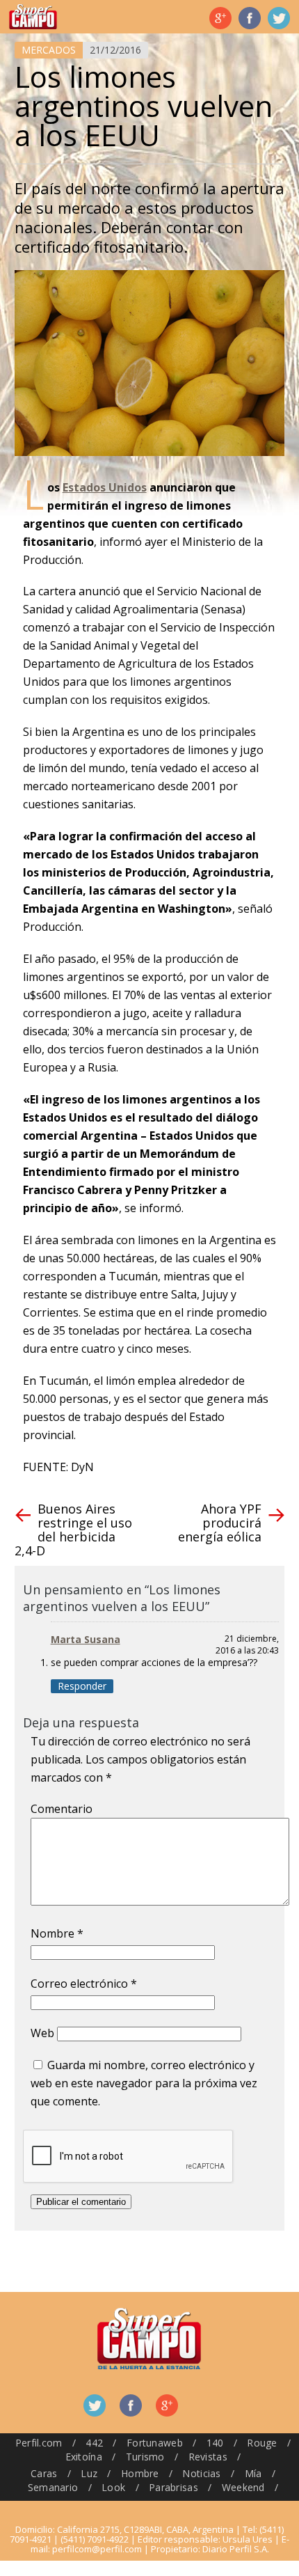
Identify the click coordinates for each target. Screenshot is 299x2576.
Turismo (145, 2457)
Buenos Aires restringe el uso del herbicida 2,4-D (73, 1530)
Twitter (279, 18)
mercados (49, 50)
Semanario (53, 2487)
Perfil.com (39, 2443)
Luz (89, 2473)
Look (113, 2487)
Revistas (208, 2457)
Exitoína (84, 2457)
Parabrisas (173, 2487)
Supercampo (33, 17)
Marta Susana (86, 1639)
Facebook (250, 18)
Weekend (243, 2487)
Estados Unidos (105, 487)
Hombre (140, 2473)
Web (42, 2033)
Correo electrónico (84, 1984)
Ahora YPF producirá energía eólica (220, 1523)
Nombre (57, 1933)
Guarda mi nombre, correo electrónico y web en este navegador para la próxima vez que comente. (144, 2083)
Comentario (62, 1809)
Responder (82, 1686)
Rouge (262, 2443)
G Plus (220, 18)
